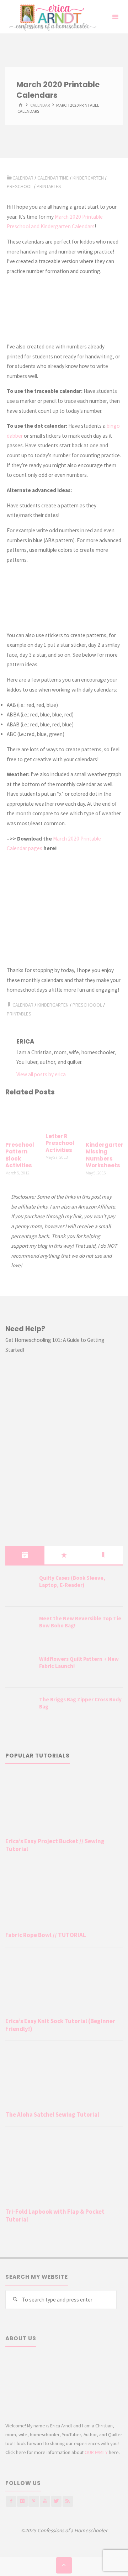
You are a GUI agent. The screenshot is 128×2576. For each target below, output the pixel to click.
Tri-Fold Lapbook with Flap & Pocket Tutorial (55, 2215)
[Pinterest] (34, 2501)
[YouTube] (45, 2501)
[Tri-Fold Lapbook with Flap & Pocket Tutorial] (64, 2169)
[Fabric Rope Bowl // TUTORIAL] (64, 1898)
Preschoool (87, 1005)
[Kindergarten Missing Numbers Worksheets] (104, 1119)
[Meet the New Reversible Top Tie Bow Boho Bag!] (20, 1627)
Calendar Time (53, 178)
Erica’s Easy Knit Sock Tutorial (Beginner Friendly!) (60, 2025)
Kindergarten (88, 178)
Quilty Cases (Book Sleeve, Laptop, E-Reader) (72, 1581)
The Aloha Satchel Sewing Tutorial (52, 2114)
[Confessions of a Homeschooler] (51, 17)
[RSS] (68, 2501)
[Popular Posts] (64, 1555)
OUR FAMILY (96, 2452)
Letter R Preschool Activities (60, 1143)
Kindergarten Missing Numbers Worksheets (105, 1155)
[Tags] (103, 1555)
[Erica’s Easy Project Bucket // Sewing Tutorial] (64, 1804)
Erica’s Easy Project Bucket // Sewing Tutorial (55, 1845)
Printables (49, 186)
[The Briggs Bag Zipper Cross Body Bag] (20, 1708)
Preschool (20, 186)
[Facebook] (11, 2501)
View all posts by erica (41, 1074)
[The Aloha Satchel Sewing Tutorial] (64, 2077)
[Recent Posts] (25, 1555)
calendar (40, 105)
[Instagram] (22, 2501)
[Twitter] (56, 2501)
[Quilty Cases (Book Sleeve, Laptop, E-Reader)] (20, 1587)
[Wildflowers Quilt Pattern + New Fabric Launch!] (20, 1668)
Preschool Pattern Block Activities (20, 1155)
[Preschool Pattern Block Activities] (24, 1119)
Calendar (23, 1005)
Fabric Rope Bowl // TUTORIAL (46, 1935)
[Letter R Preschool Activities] (64, 1115)
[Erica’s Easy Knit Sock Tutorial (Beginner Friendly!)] (64, 1984)
